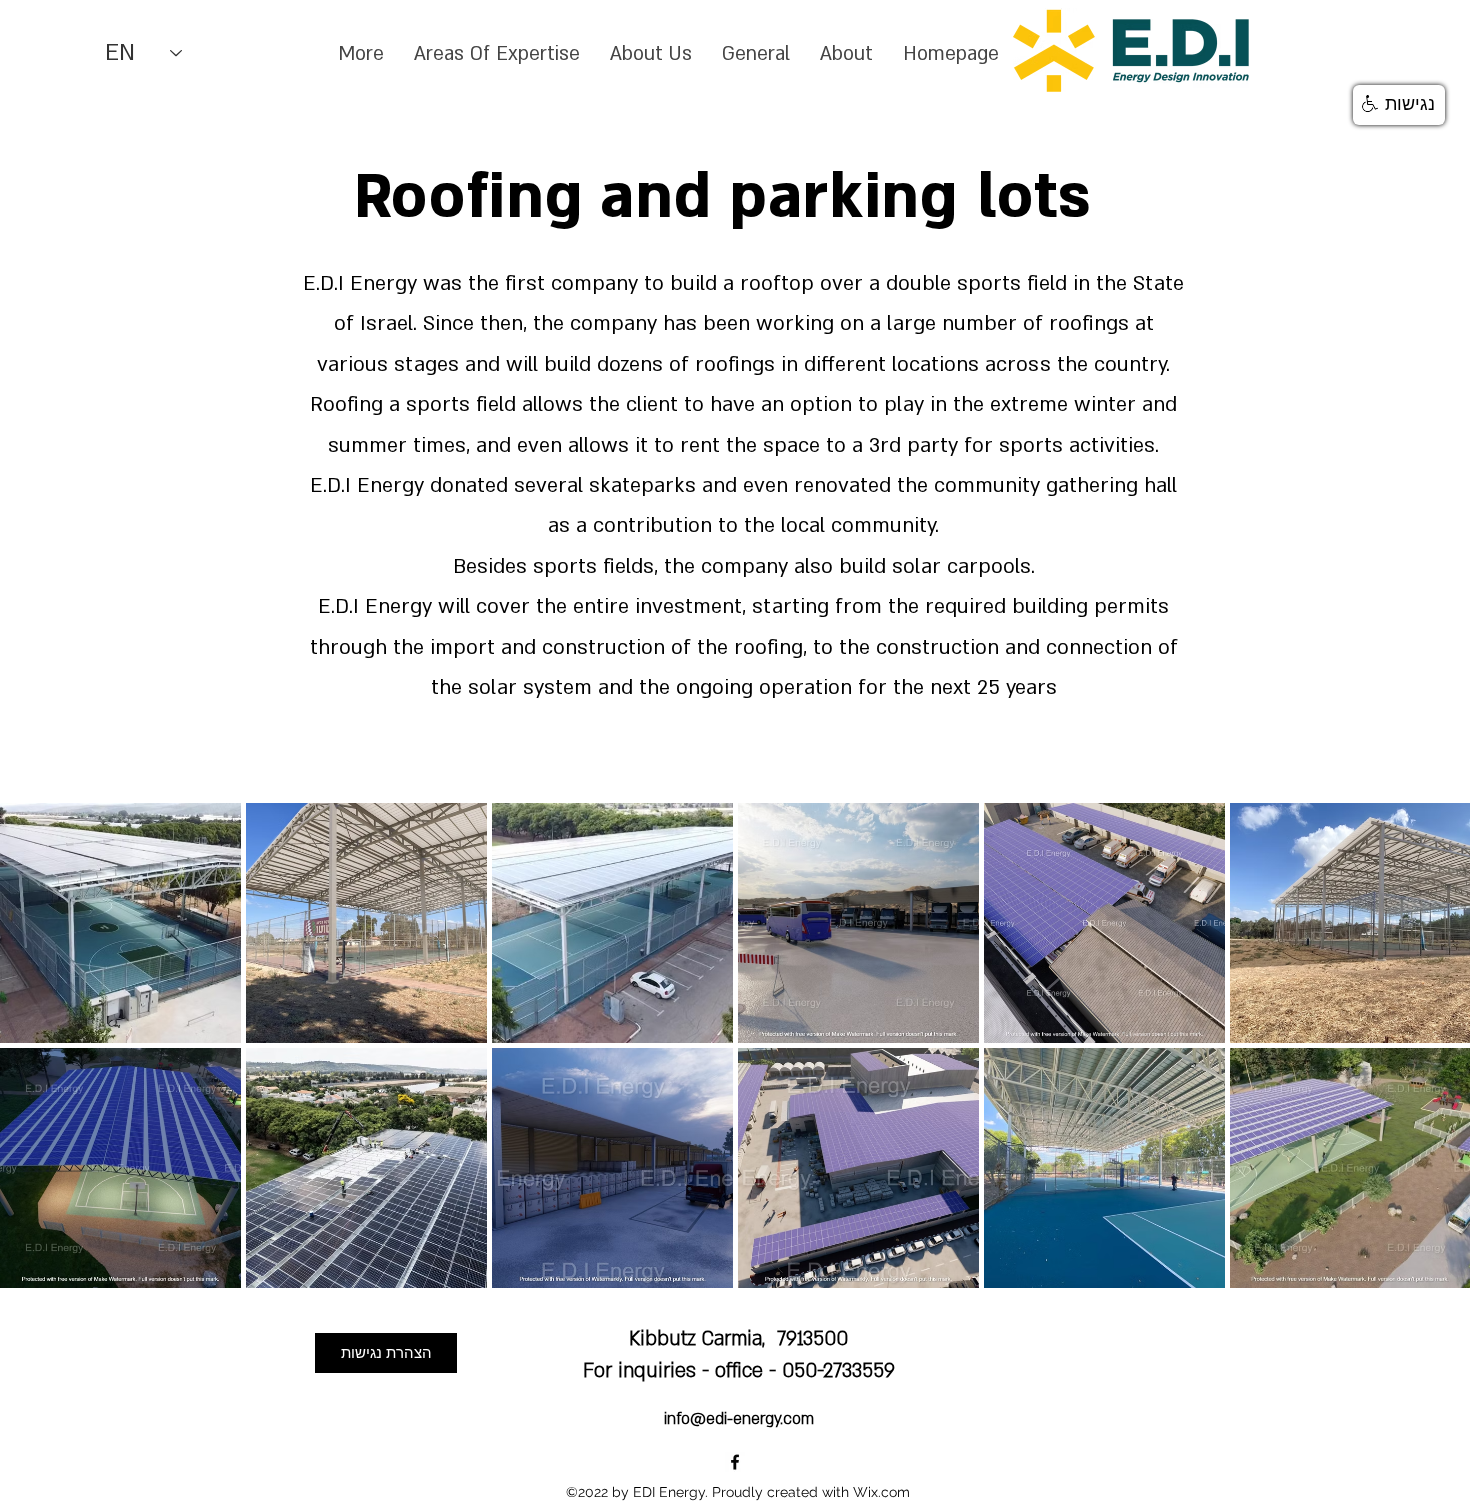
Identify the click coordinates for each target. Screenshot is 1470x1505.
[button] (1399, 105)
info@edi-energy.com (739, 1419)
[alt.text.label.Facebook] (735, 1462)
